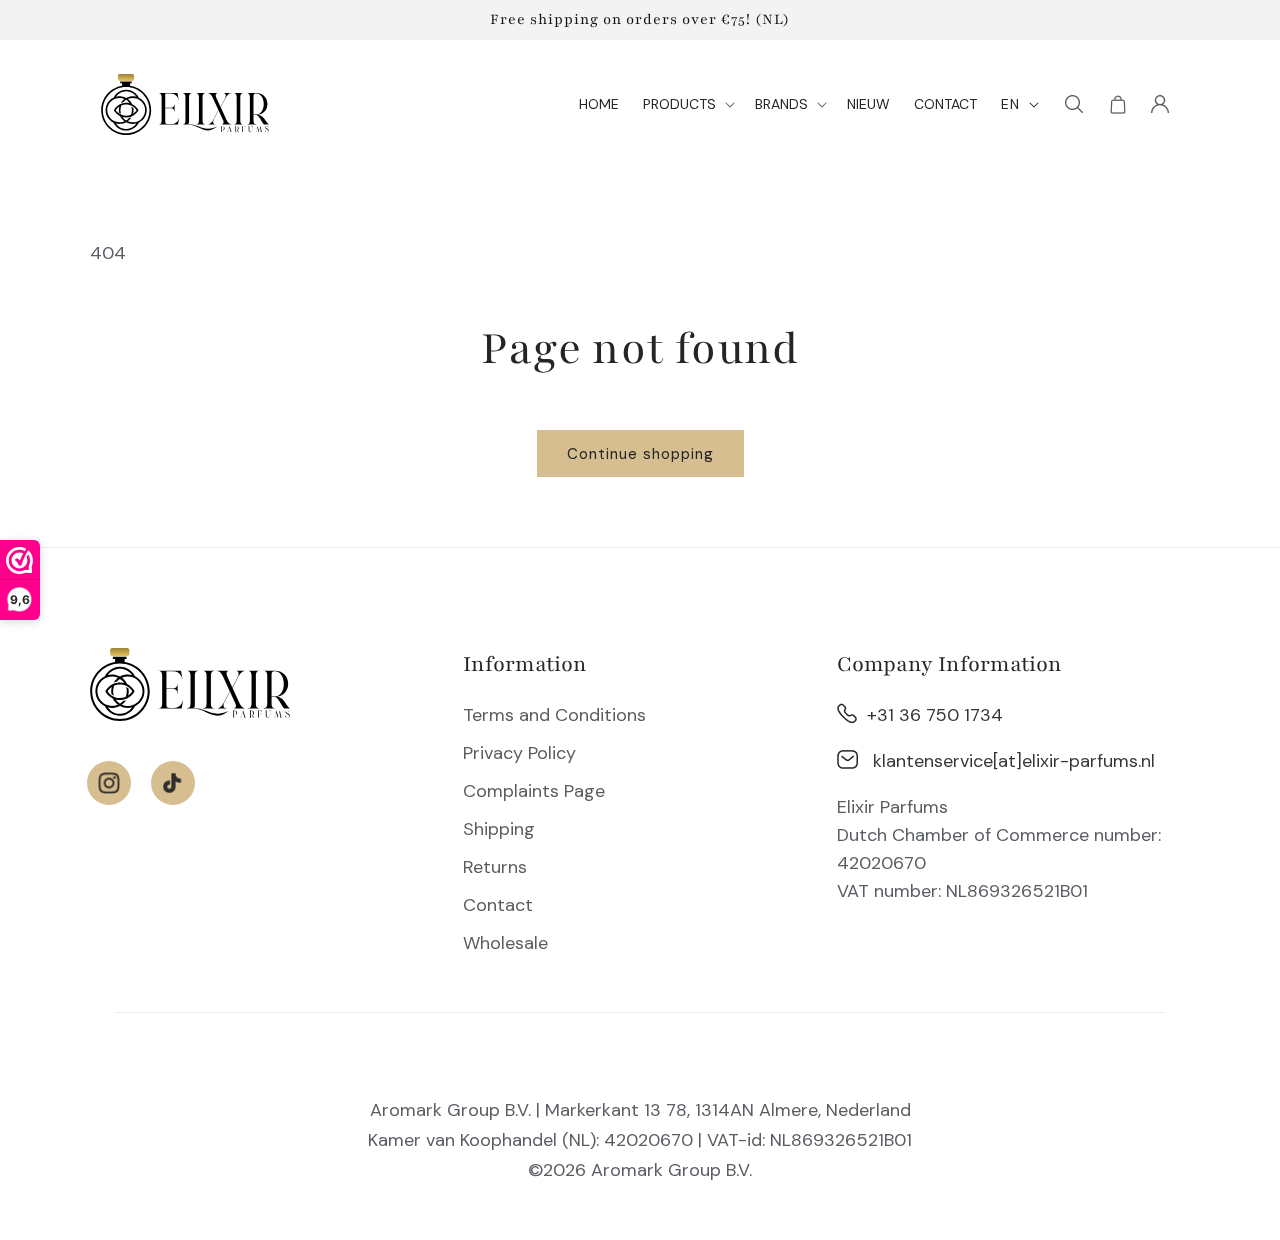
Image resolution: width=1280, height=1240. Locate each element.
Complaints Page (534, 791)
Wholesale (505, 943)
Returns (495, 867)
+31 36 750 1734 (935, 715)
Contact (498, 905)
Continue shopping (640, 454)
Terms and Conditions (554, 715)
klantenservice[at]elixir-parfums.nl (1014, 761)
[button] (687, 104)
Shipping (499, 829)
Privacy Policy (519, 753)
